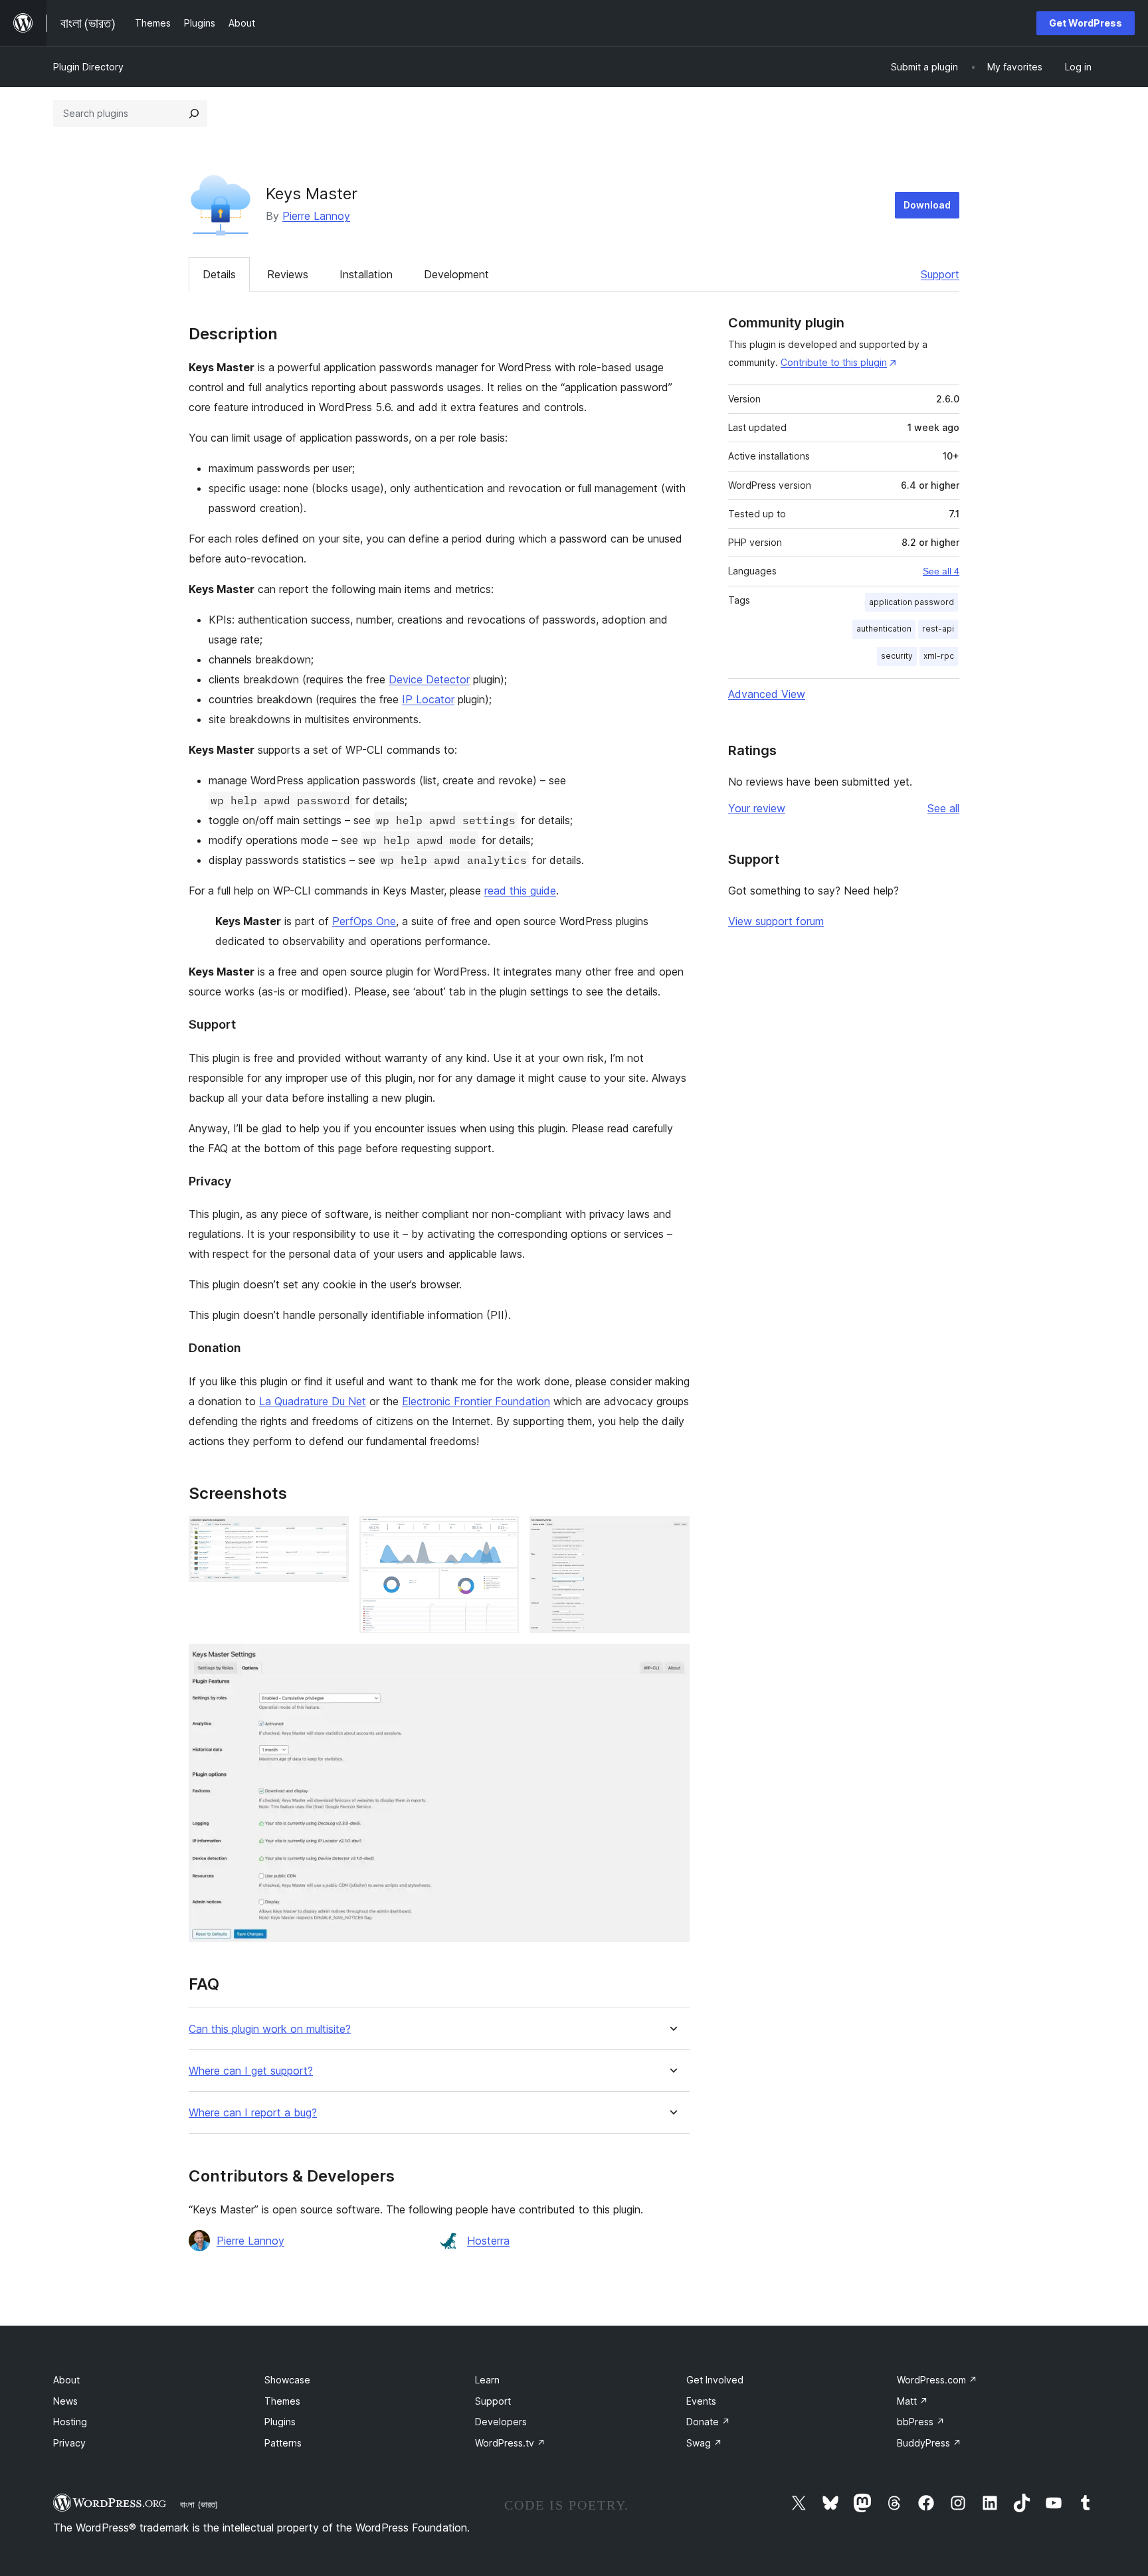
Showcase (287, 2380)
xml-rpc (939, 656)
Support (940, 274)
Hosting (70, 2422)
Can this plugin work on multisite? (270, 2029)
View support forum (776, 921)
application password (911, 602)
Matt (912, 2401)
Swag (704, 2443)
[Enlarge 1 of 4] (331, 1534)
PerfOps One (364, 921)
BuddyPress (929, 2443)
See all (943, 808)
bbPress (921, 2422)
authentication (884, 629)
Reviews (288, 274)
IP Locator (428, 699)
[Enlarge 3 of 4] (672, 1534)
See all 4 (941, 571)
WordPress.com (937, 2380)
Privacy (69, 2443)
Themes (282, 2401)
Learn (487, 2380)
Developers (501, 2422)
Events (701, 2401)
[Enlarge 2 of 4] (501, 1534)
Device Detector (429, 679)
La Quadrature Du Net (313, 1401)
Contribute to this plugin (834, 362)
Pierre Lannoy (316, 216)
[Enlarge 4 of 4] (672, 1662)
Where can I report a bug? (253, 2113)
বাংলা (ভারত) (199, 2504)
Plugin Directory (88, 67)
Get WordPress (1086, 23)
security (897, 656)
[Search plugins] (194, 114)
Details (219, 274)
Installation (366, 274)
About (66, 2380)
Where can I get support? (251, 2071)
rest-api (938, 629)
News (65, 2401)
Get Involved (715, 2380)
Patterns (283, 2443)
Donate (708, 2422)
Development (456, 274)
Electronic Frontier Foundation (476, 1401)
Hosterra (488, 2241)
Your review (757, 808)
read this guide (520, 891)
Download (927, 205)
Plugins (280, 2422)
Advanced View (767, 694)
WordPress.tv (510, 2443)
